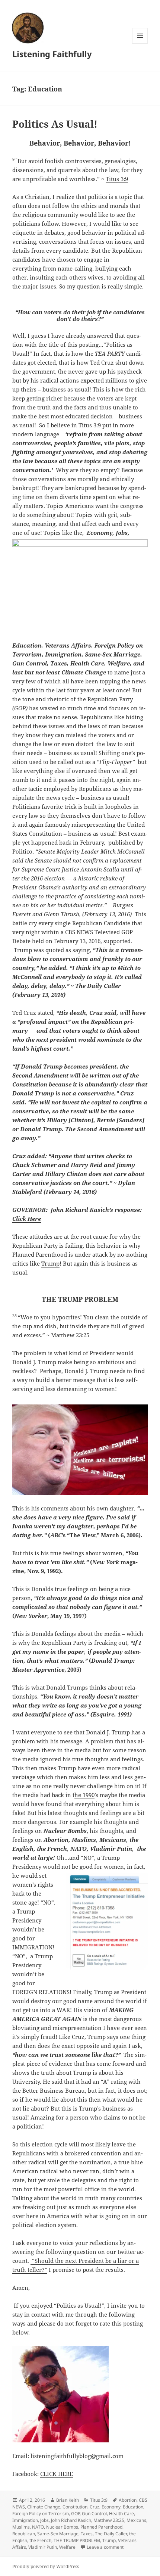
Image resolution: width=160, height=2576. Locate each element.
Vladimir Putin (43, 2547)
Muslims (21, 2527)
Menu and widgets (140, 43)
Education (133, 2507)
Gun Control (94, 2513)
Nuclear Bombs (62, 2527)
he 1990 (84, 1795)
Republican (24, 2534)
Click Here (27, 1219)
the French (40, 2540)
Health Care (121, 2513)
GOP (75, 2513)
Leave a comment (105, 2547)
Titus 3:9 (117, 179)
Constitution (75, 2507)
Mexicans (136, 2520)
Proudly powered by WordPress (46, 2566)
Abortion (128, 2500)
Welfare (67, 2547)
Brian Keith (68, 2500)
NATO (38, 2527)
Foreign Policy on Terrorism (41, 2513)
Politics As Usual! (55, 124)
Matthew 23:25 (70, 1335)
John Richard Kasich (71, 2520)
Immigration (25, 2520)
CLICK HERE (57, 2474)
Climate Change (44, 2507)
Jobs (44, 2520)
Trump (50, 1263)
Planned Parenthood (101, 2527)
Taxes (87, 2534)
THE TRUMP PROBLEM (77, 2540)
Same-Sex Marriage (58, 2534)
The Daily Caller (111, 2534)
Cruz (95, 2507)
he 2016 (33, 878)
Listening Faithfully (52, 54)
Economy (111, 2507)
